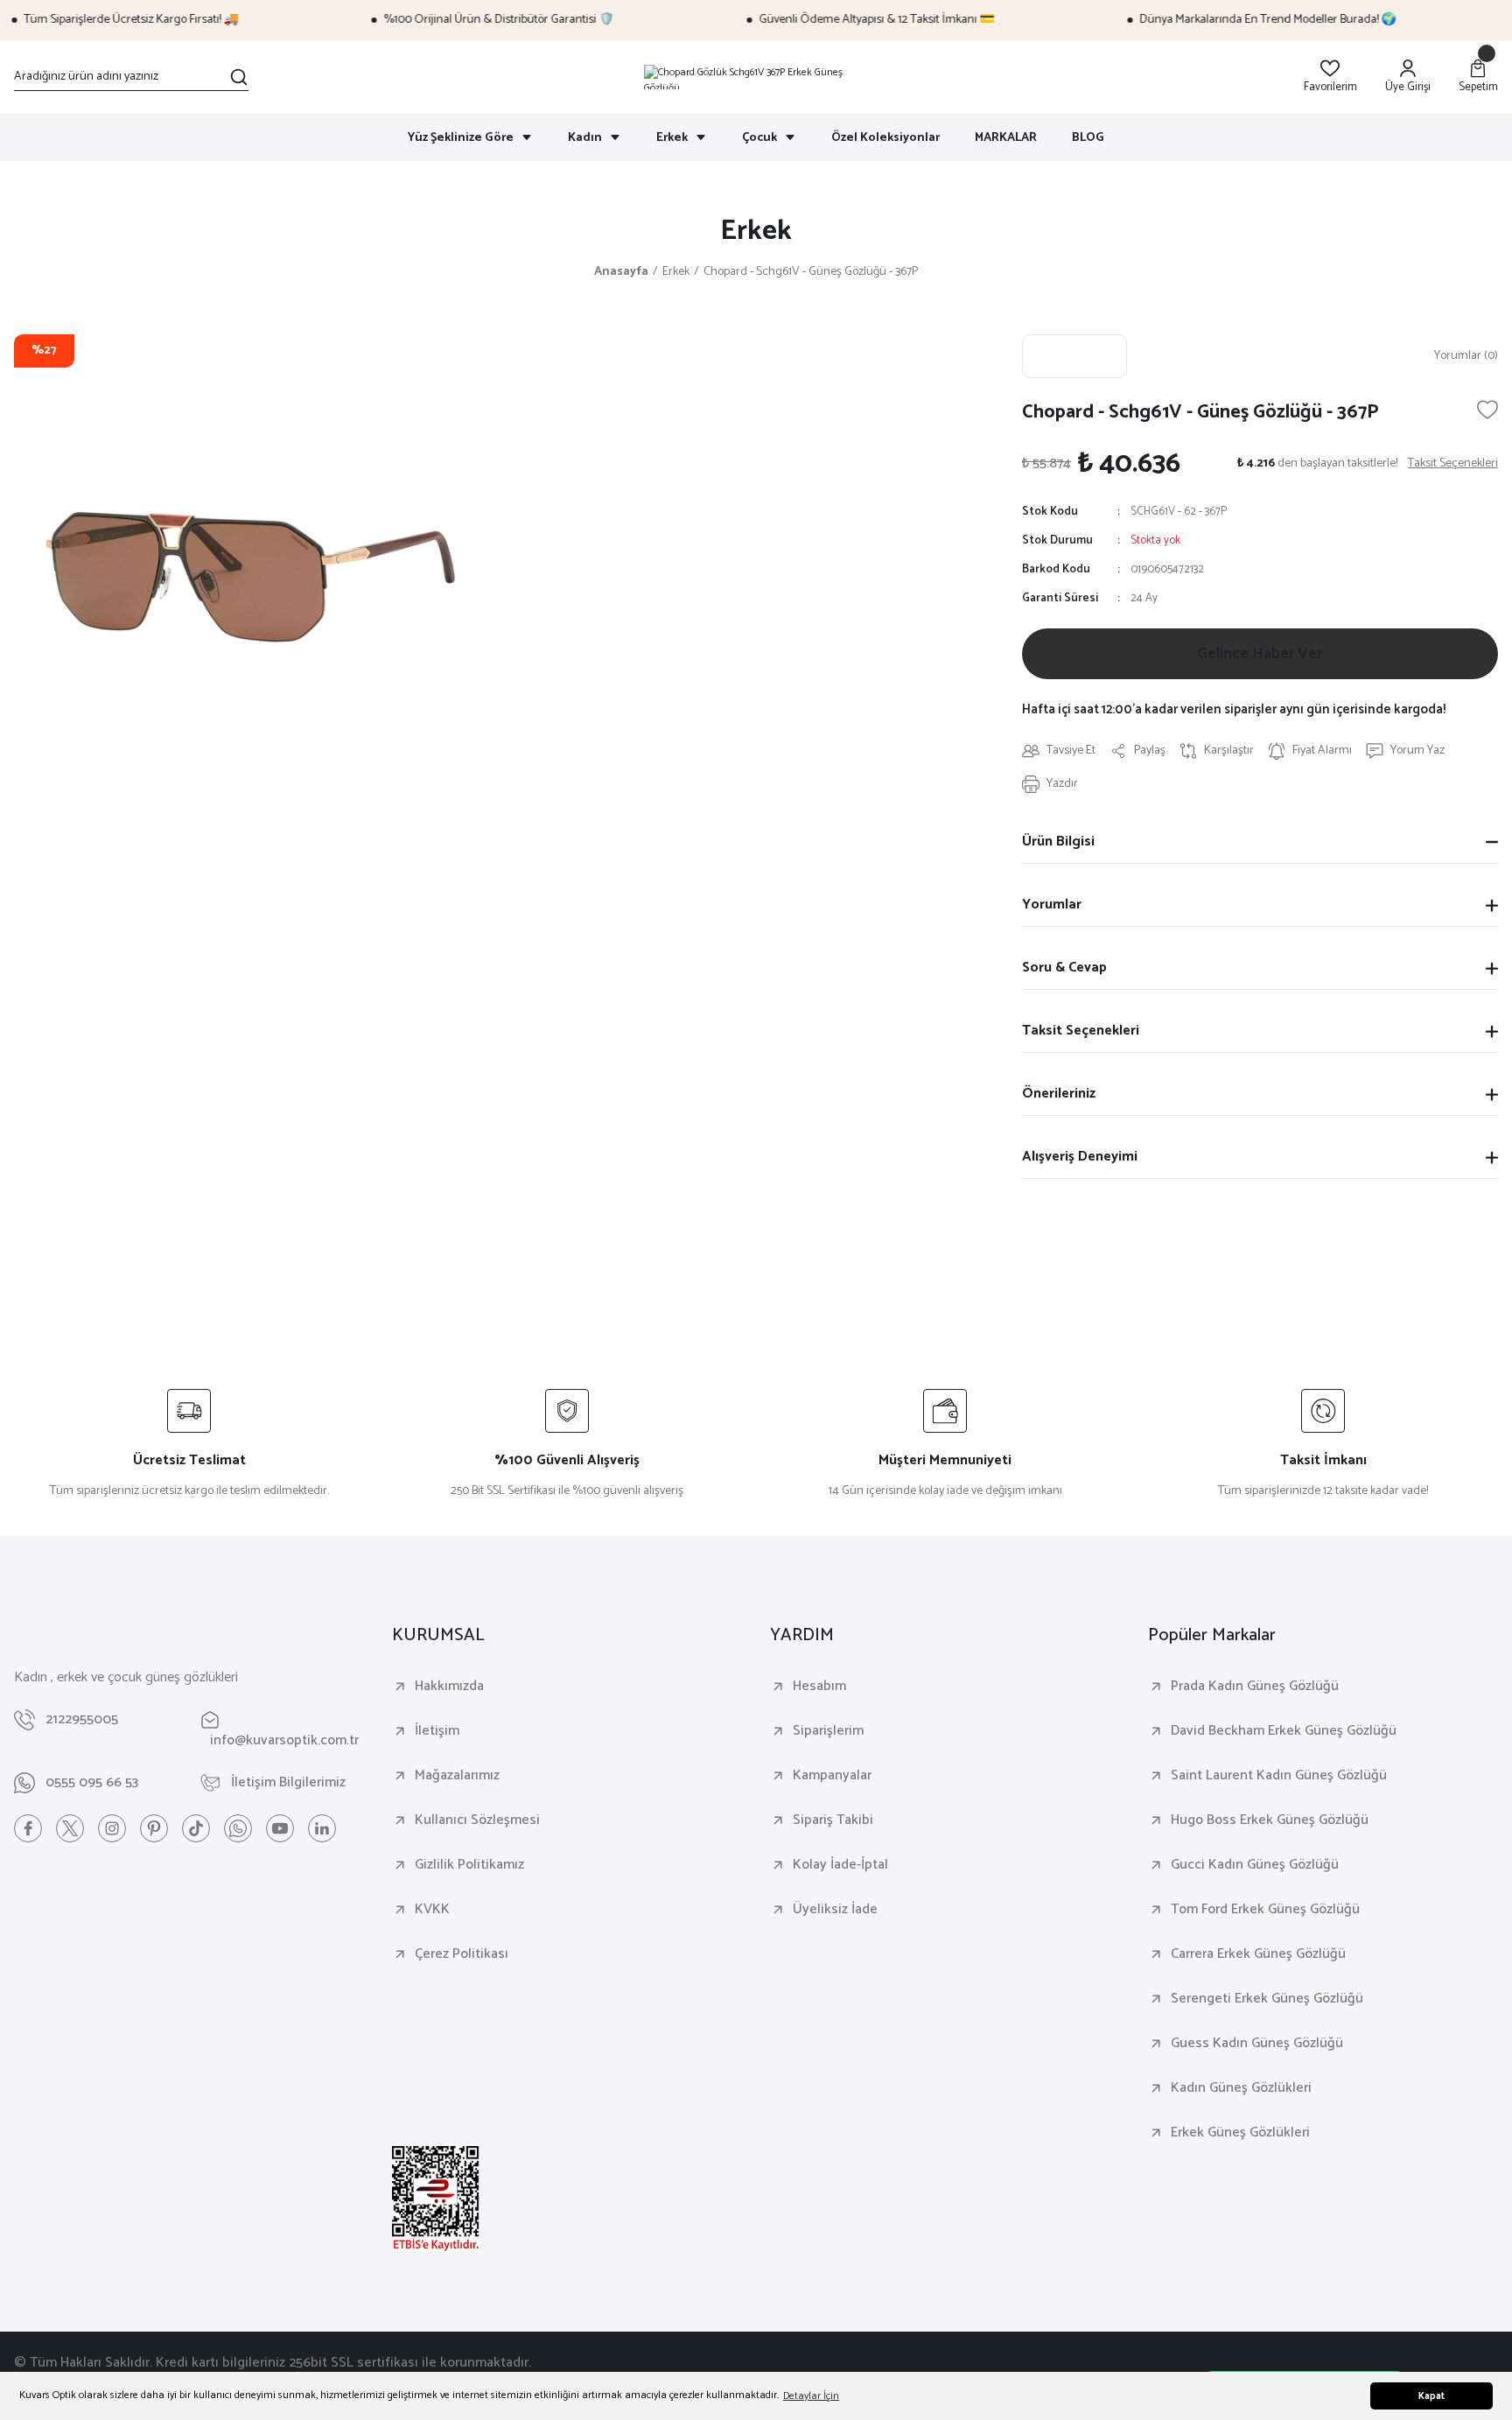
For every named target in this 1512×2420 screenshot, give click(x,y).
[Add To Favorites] (1487, 410)
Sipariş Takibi (833, 1820)
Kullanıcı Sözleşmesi (477, 1820)
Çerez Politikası (462, 1954)
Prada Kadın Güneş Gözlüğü (1255, 1687)
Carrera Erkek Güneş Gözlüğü (1258, 1954)
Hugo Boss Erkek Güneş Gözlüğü (1270, 1820)
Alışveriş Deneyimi (1080, 1157)
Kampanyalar (832, 1776)
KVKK (432, 1910)
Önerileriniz (1059, 1094)
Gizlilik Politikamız (469, 1865)
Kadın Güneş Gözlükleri (1241, 2088)
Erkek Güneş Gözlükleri (1240, 2133)
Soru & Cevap (1064, 968)
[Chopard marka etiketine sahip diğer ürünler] (1074, 356)
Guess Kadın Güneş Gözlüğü (1257, 2044)
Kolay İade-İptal (840, 1865)
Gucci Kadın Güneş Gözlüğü (1255, 1865)
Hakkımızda (449, 1687)
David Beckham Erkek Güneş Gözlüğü (1284, 1731)
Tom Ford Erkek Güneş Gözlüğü (1265, 1910)
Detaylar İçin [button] (811, 2396)
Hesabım (819, 1687)
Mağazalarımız (457, 1776)
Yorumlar (1052, 905)
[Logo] (756, 77)
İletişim (437, 1731)
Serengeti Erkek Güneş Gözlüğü (1267, 1999)
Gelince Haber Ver (1260, 654)
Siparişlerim (828, 1731)
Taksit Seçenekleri (1081, 1031)
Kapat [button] (1431, 2396)
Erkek (756, 231)
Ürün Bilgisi (1058, 842)
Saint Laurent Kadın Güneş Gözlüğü (1279, 1776)
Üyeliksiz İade (835, 1910)
